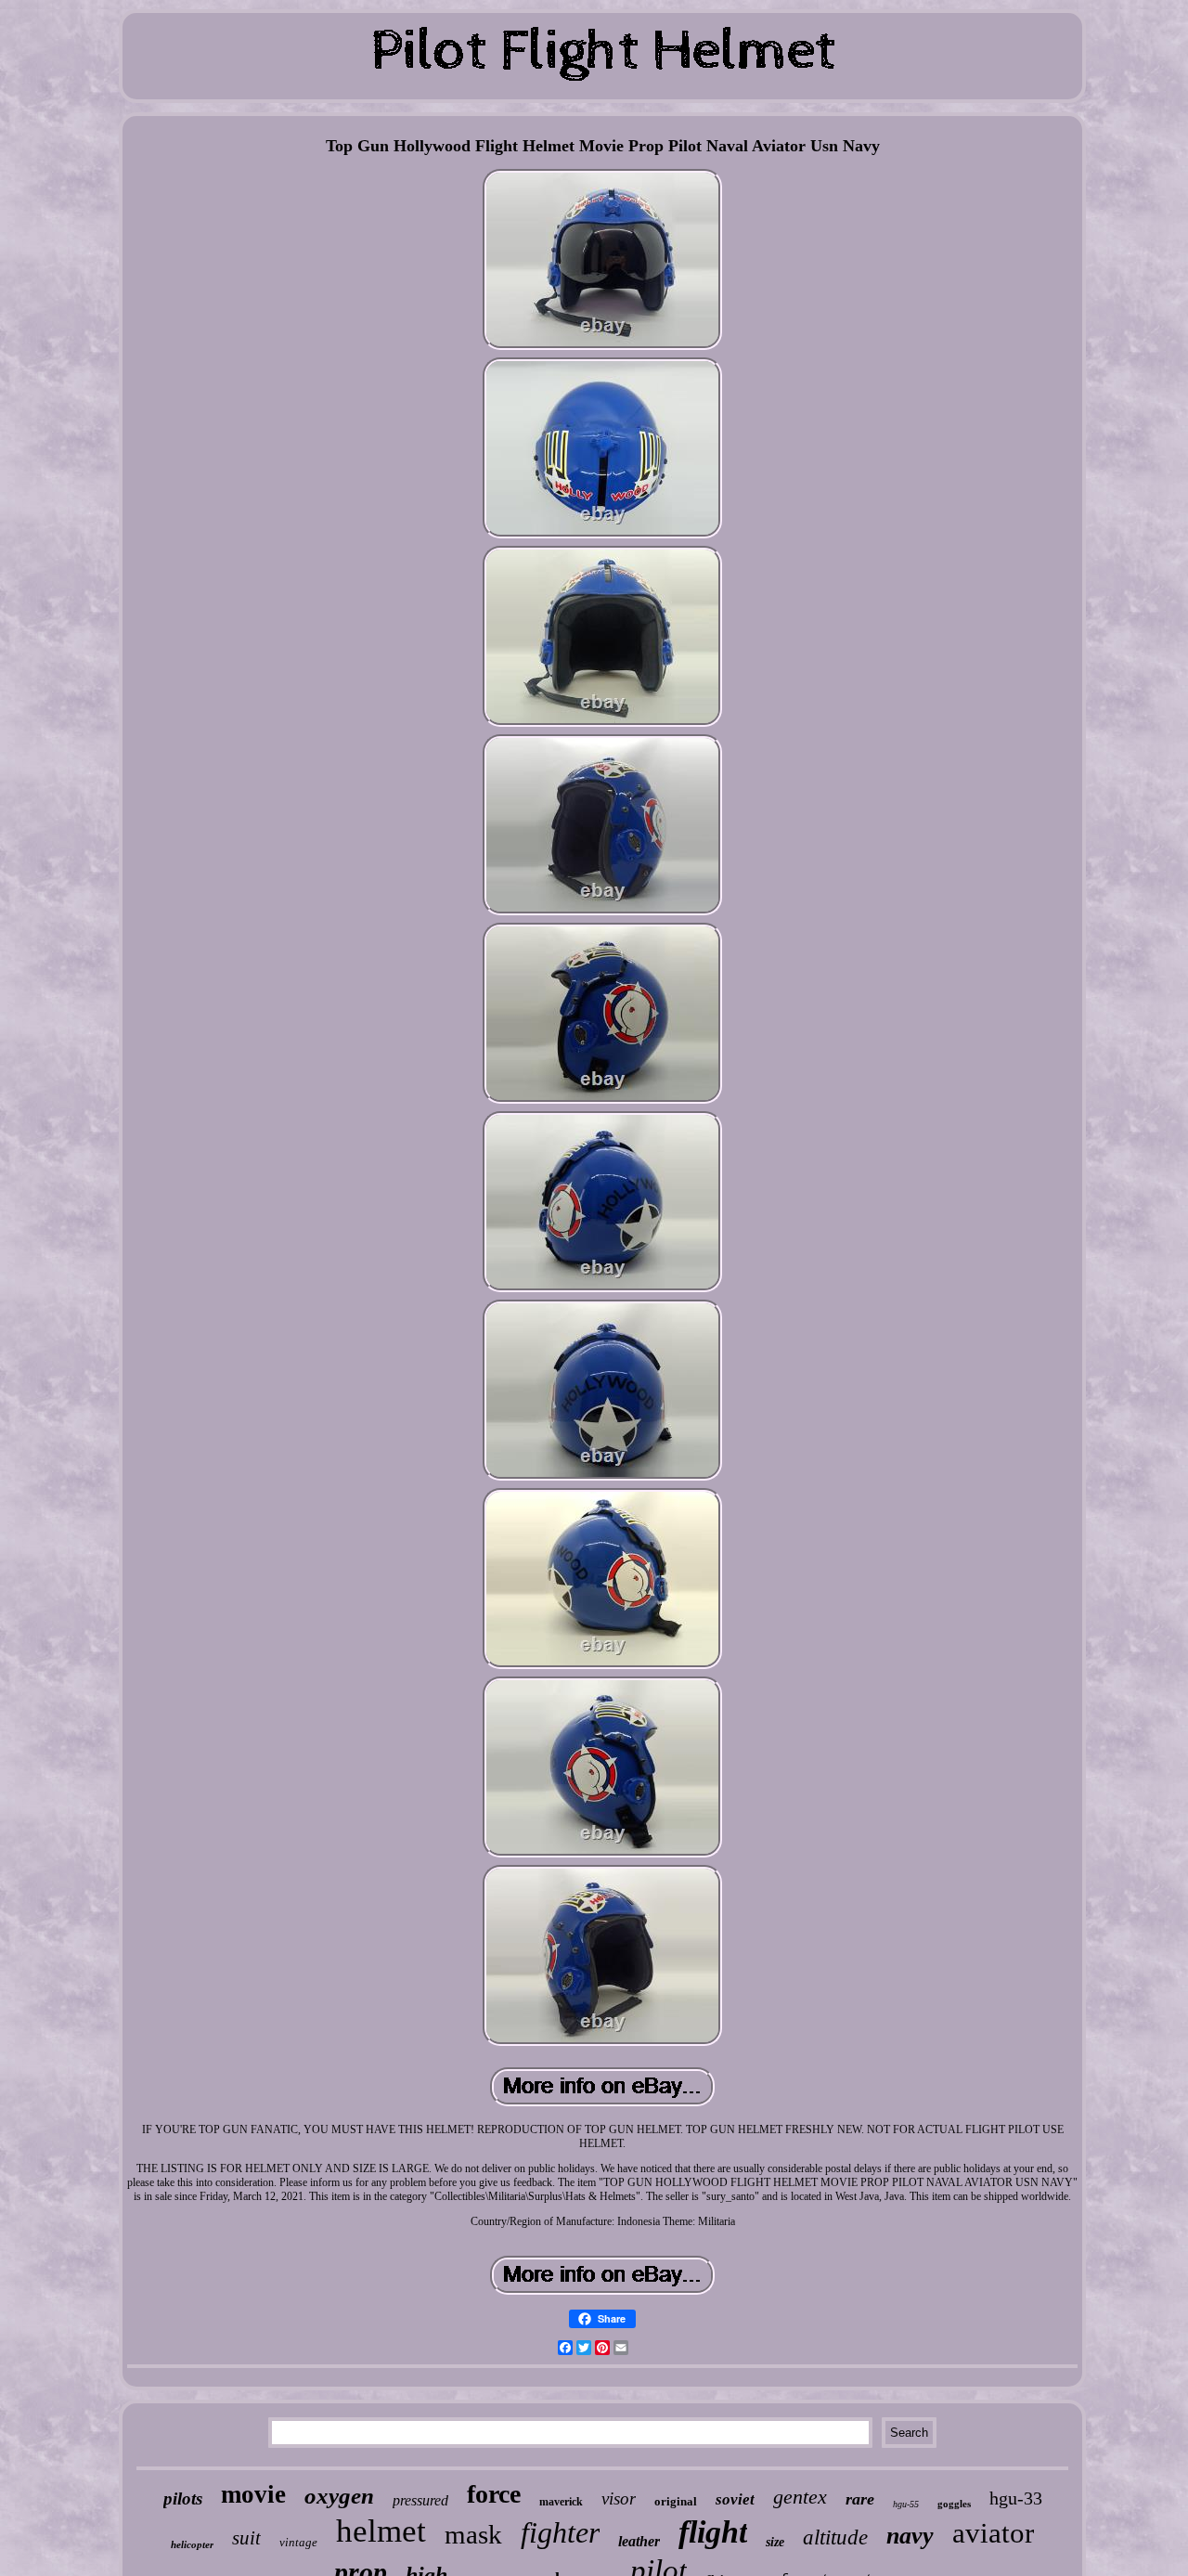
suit (246, 2538)
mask (473, 2534)
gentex (800, 2497)
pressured (420, 2500)
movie (253, 2494)
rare (860, 2499)
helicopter (192, 2544)
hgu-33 (1016, 2498)
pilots (183, 2498)
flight (713, 2532)
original (676, 2501)
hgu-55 (906, 2504)
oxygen (339, 2496)
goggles (954, 2504)
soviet (735, 2499)
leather (639, 2541)
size (775, 2542)
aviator (993, 2533)
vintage (298, 2542)
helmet (381, 2531)
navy (910, 2536)
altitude (835, 2537)
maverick (561, 2502)
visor (619, 2498)
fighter (560, 2532)
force (494, 2494)
